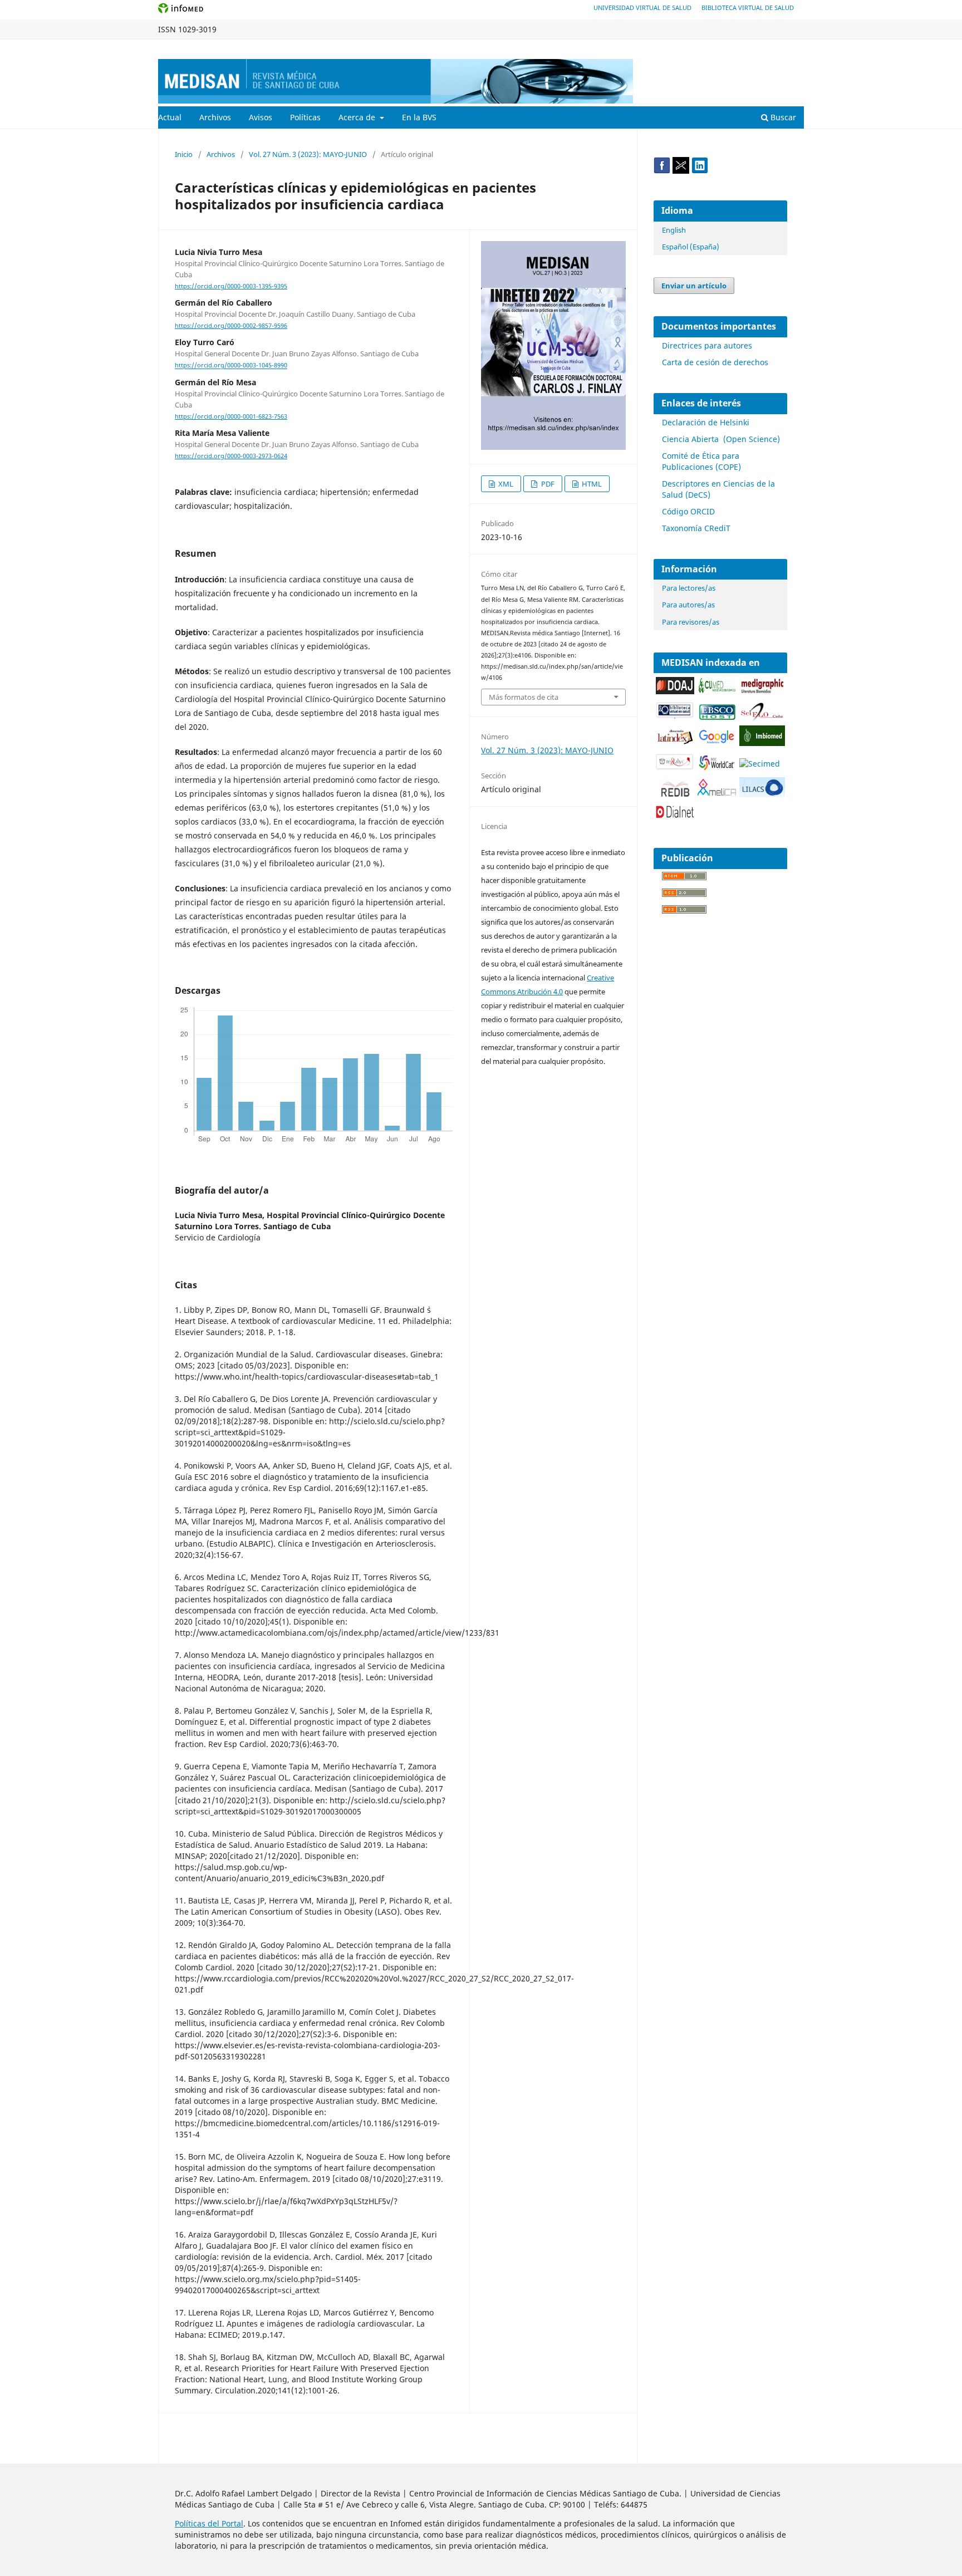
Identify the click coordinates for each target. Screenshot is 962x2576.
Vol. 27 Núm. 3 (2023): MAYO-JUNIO (308, 154)
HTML (591, 484)
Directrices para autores (707, 345)
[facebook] (662, 171)
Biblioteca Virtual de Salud (748, 8)
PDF (547, 484)
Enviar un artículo (694, 286)
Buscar (782, 117)
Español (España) (691, 247)
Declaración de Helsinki (706, 422)
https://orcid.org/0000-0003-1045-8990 (231, 366)
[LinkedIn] (700, 171)
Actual (170, 117)
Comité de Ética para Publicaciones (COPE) (701, 461)
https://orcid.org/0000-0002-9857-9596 (231, 326)
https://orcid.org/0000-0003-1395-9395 (231, 286)
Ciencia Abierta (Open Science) (721, 439)
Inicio (184, 154)
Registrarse (752, 48)
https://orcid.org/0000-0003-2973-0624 (231, 456)
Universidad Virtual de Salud (642, 8)
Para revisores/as (691, 622)
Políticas (305, 117)
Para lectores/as (689, 588)
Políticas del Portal (209, 2523)
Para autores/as (688, 605)
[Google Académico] (717, 742)
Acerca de (358, 117)
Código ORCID (688, 511)
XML (505, 484)
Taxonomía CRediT (696, 528)
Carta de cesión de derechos (715, 362)
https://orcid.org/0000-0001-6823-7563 (231, 416)
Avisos (261, 117)
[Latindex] (675, 742)
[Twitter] (681, 171)
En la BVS (419, 117)
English (674, 230)
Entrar (794, 48)
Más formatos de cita (524, 697)
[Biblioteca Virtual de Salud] (675, 716)
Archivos (215, 117)
